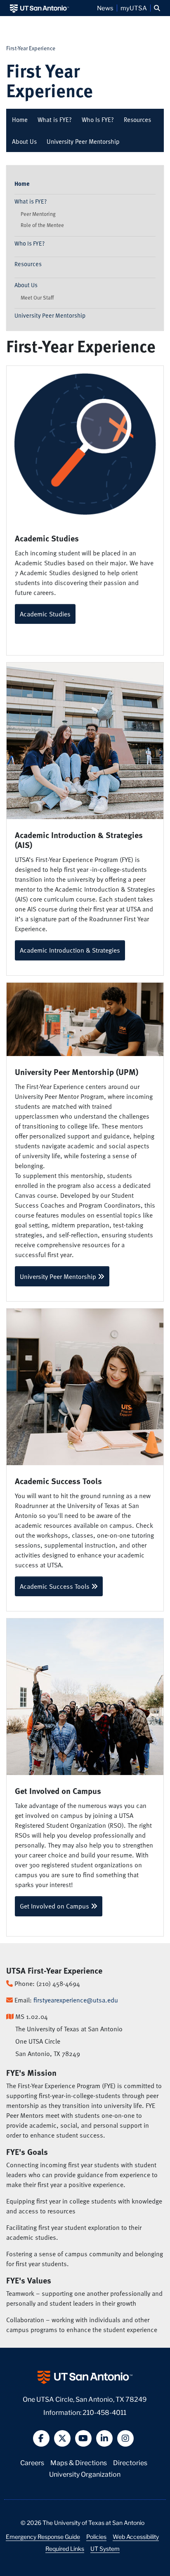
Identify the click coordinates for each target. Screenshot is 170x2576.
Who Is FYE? (98, 119)
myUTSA (134, 8)
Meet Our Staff (37, 297)
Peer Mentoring (38, 214)
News (105, 8)
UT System (105, 2548)
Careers (32, 2462)
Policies (96, 2536)
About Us (24, 141)
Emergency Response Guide (43, 2536)
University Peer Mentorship (83, 141)
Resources (137, 119)
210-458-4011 (104, 2412)
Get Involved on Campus (55, 1906)
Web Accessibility (136, 2536)
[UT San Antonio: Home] (39, 8)
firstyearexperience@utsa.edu (76, 2000)
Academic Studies (45, 614)
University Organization (85, 2474)
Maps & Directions (79, 2462)
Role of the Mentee (42, 225)
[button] (157, 8)
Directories (130, 2462)
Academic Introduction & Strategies (70, 950)
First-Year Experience (31, 48)
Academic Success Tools (55, 1586)
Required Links (65, 2548)
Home (20, 119)
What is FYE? (55, 119)
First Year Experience (50, 80)
